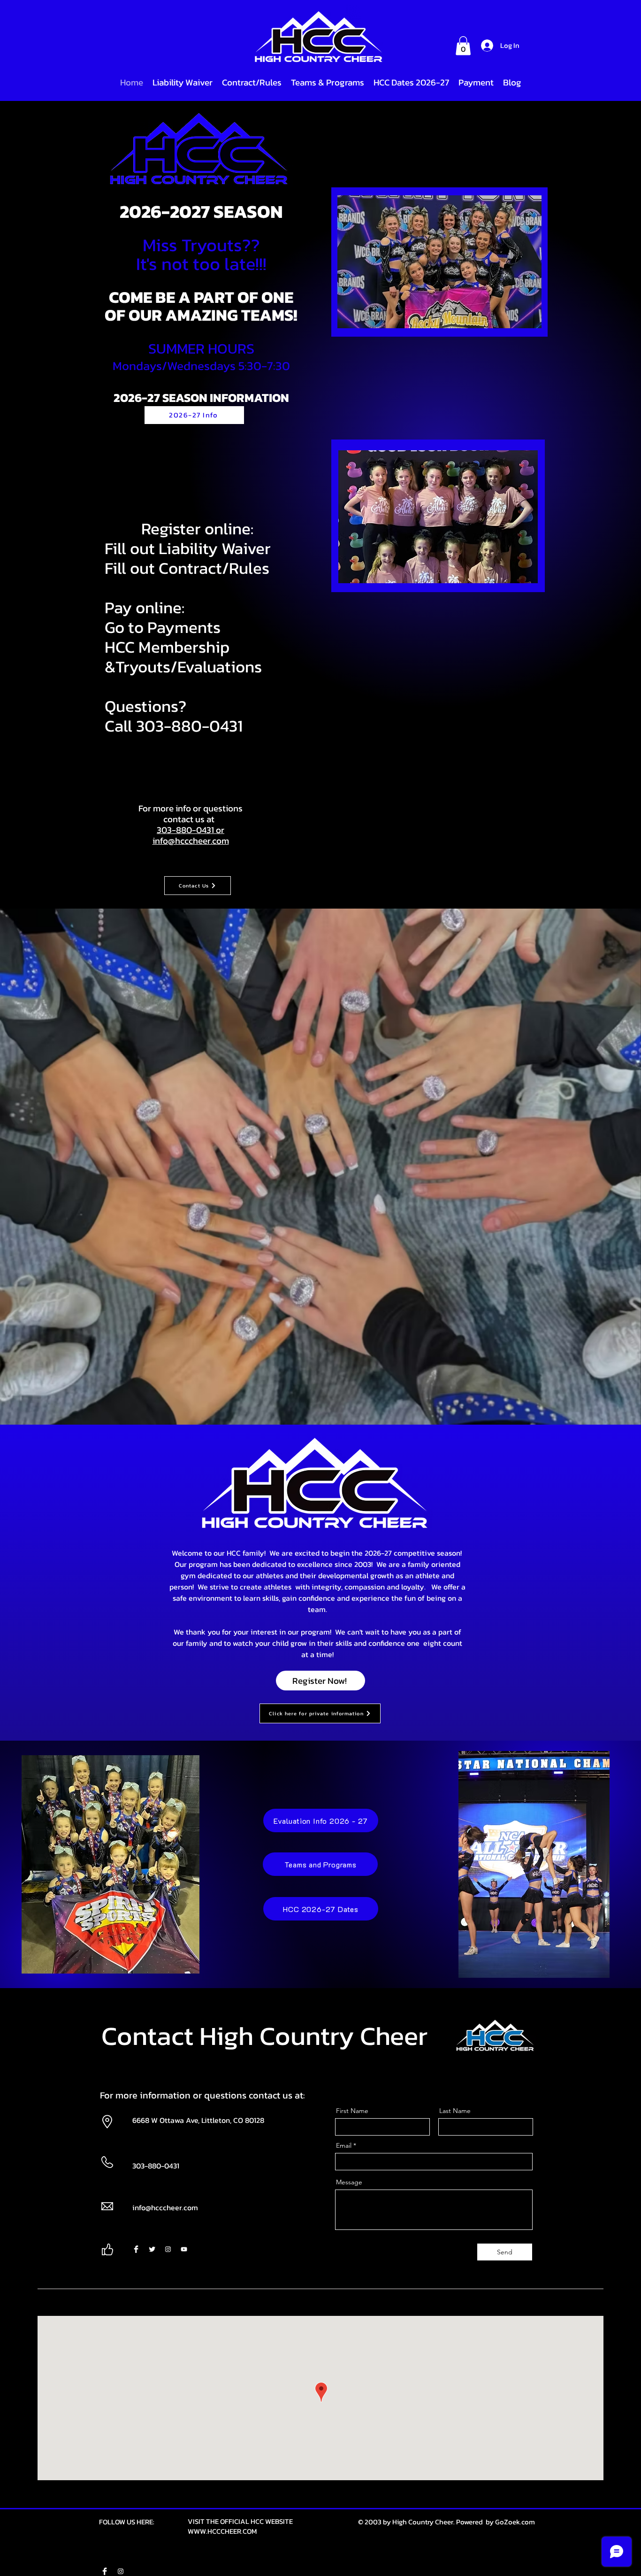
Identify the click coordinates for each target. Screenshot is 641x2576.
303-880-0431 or (191, 830)
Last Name (455, 2111)
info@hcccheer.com (191, 841)
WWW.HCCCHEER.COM (222, 2531)
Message (349, 2182)
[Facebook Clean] (136, 2249)
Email (344, 2145)
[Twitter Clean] (152, 2249)
